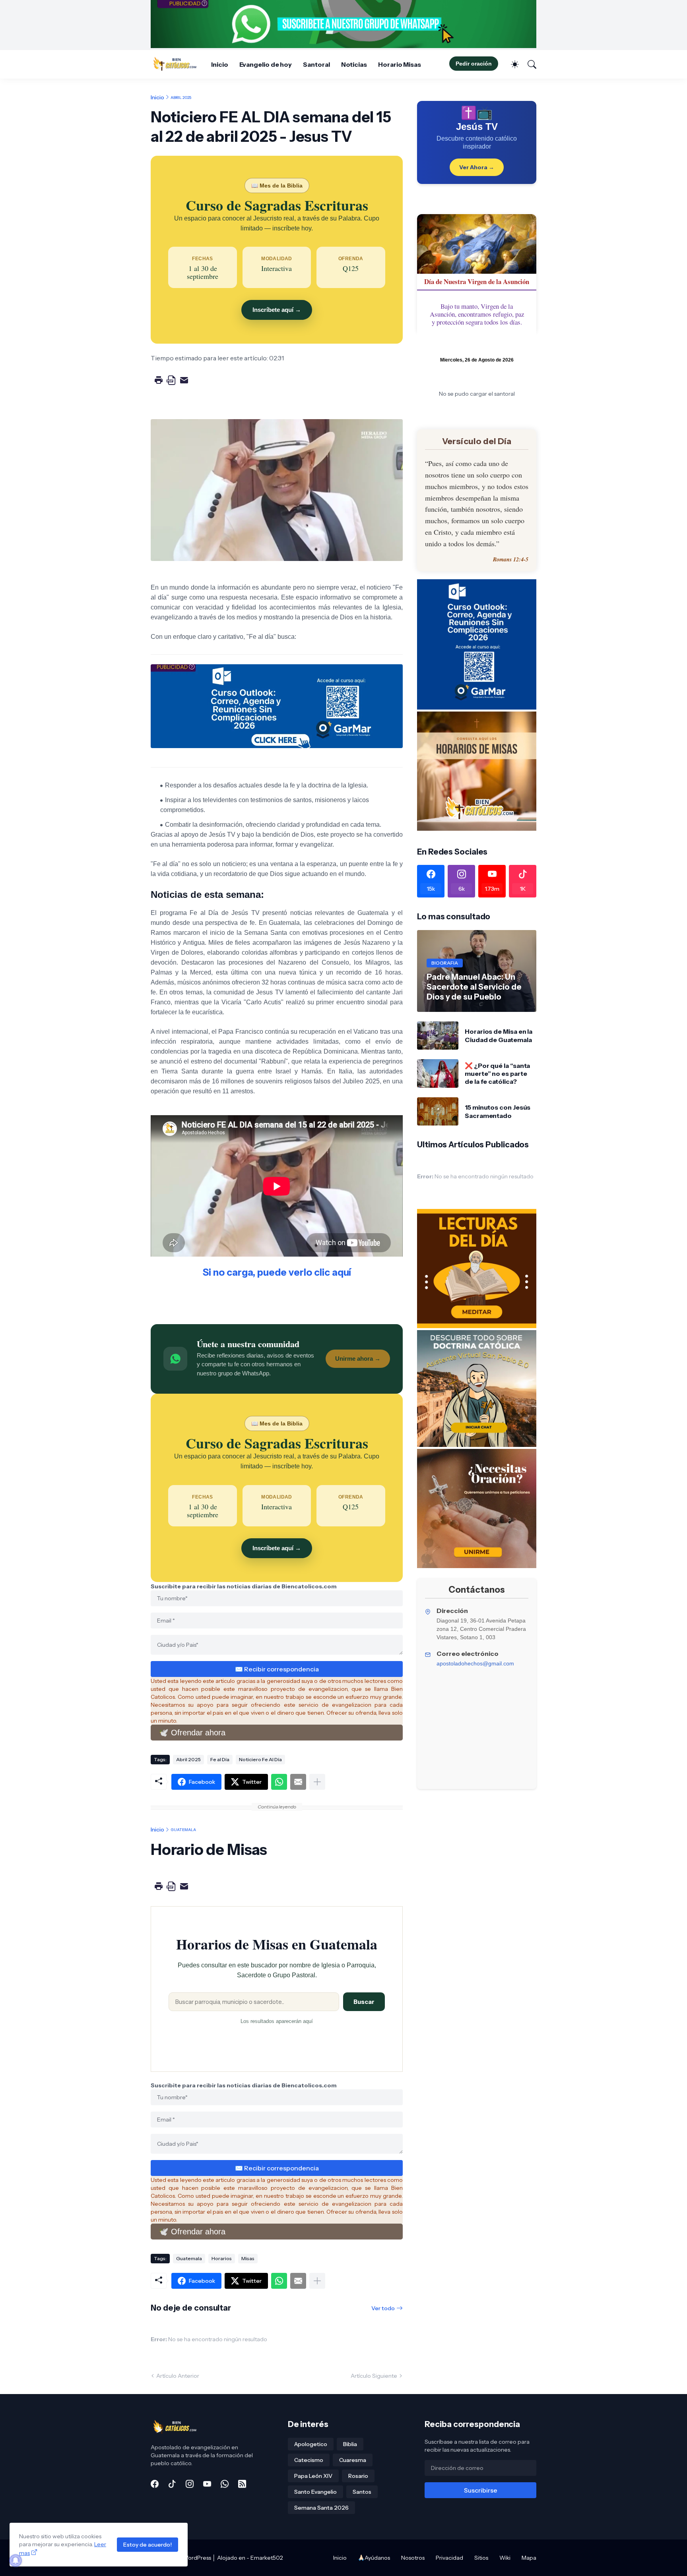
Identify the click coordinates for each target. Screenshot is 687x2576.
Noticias (354, 64)
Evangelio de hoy (266, 64)
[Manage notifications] (16, 2561)
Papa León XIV (313, 2476)
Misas (248, 2258)
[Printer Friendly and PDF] (171, 386)
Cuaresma (353, 2460)
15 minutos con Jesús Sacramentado (498, 1111)
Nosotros (413, 2558)
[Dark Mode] (511, 64)
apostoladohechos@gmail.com (475, 1663)
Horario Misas (400, 64)
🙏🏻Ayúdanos (374, 2558)
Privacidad (449, 2558)
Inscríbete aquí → (277, 310)
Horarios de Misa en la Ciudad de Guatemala (499, 1035)
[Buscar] (528, 64)
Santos (362, 2492)
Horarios (222, 2258)
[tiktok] (172, 2484)
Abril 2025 (181, 97)
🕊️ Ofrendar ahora (192, 1733)
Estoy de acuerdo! (147, 2545)
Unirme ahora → (358, 1359)
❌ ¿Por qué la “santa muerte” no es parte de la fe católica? (497, 1074)
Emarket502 (267, 2558)
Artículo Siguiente (374, 2376)
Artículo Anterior (178, 2376)
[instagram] (190, 2484)
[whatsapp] (225, 2484)
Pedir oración (474, 64)
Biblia (350, 2444)
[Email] (298, 1782)
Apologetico (311, 2444)
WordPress (197, 2558)
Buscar (364, 2002)
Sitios (481, 2558)
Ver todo (383, 2308)
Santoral (316, 64)
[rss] (242, 2484)
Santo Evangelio (315, 2492)
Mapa (529, 2558)
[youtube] (207, 2484)
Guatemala (183, 1830)
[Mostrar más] (317, 1782)
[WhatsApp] (279, 1782)
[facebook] (155, 2484)
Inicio (220, 64)
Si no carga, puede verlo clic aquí (277, 1272)
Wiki (505, 2558)
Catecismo (309, 2460)
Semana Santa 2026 (321, 2508)
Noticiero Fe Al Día (260, 1759)
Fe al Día (220, 1759)
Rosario (358, 2476)
